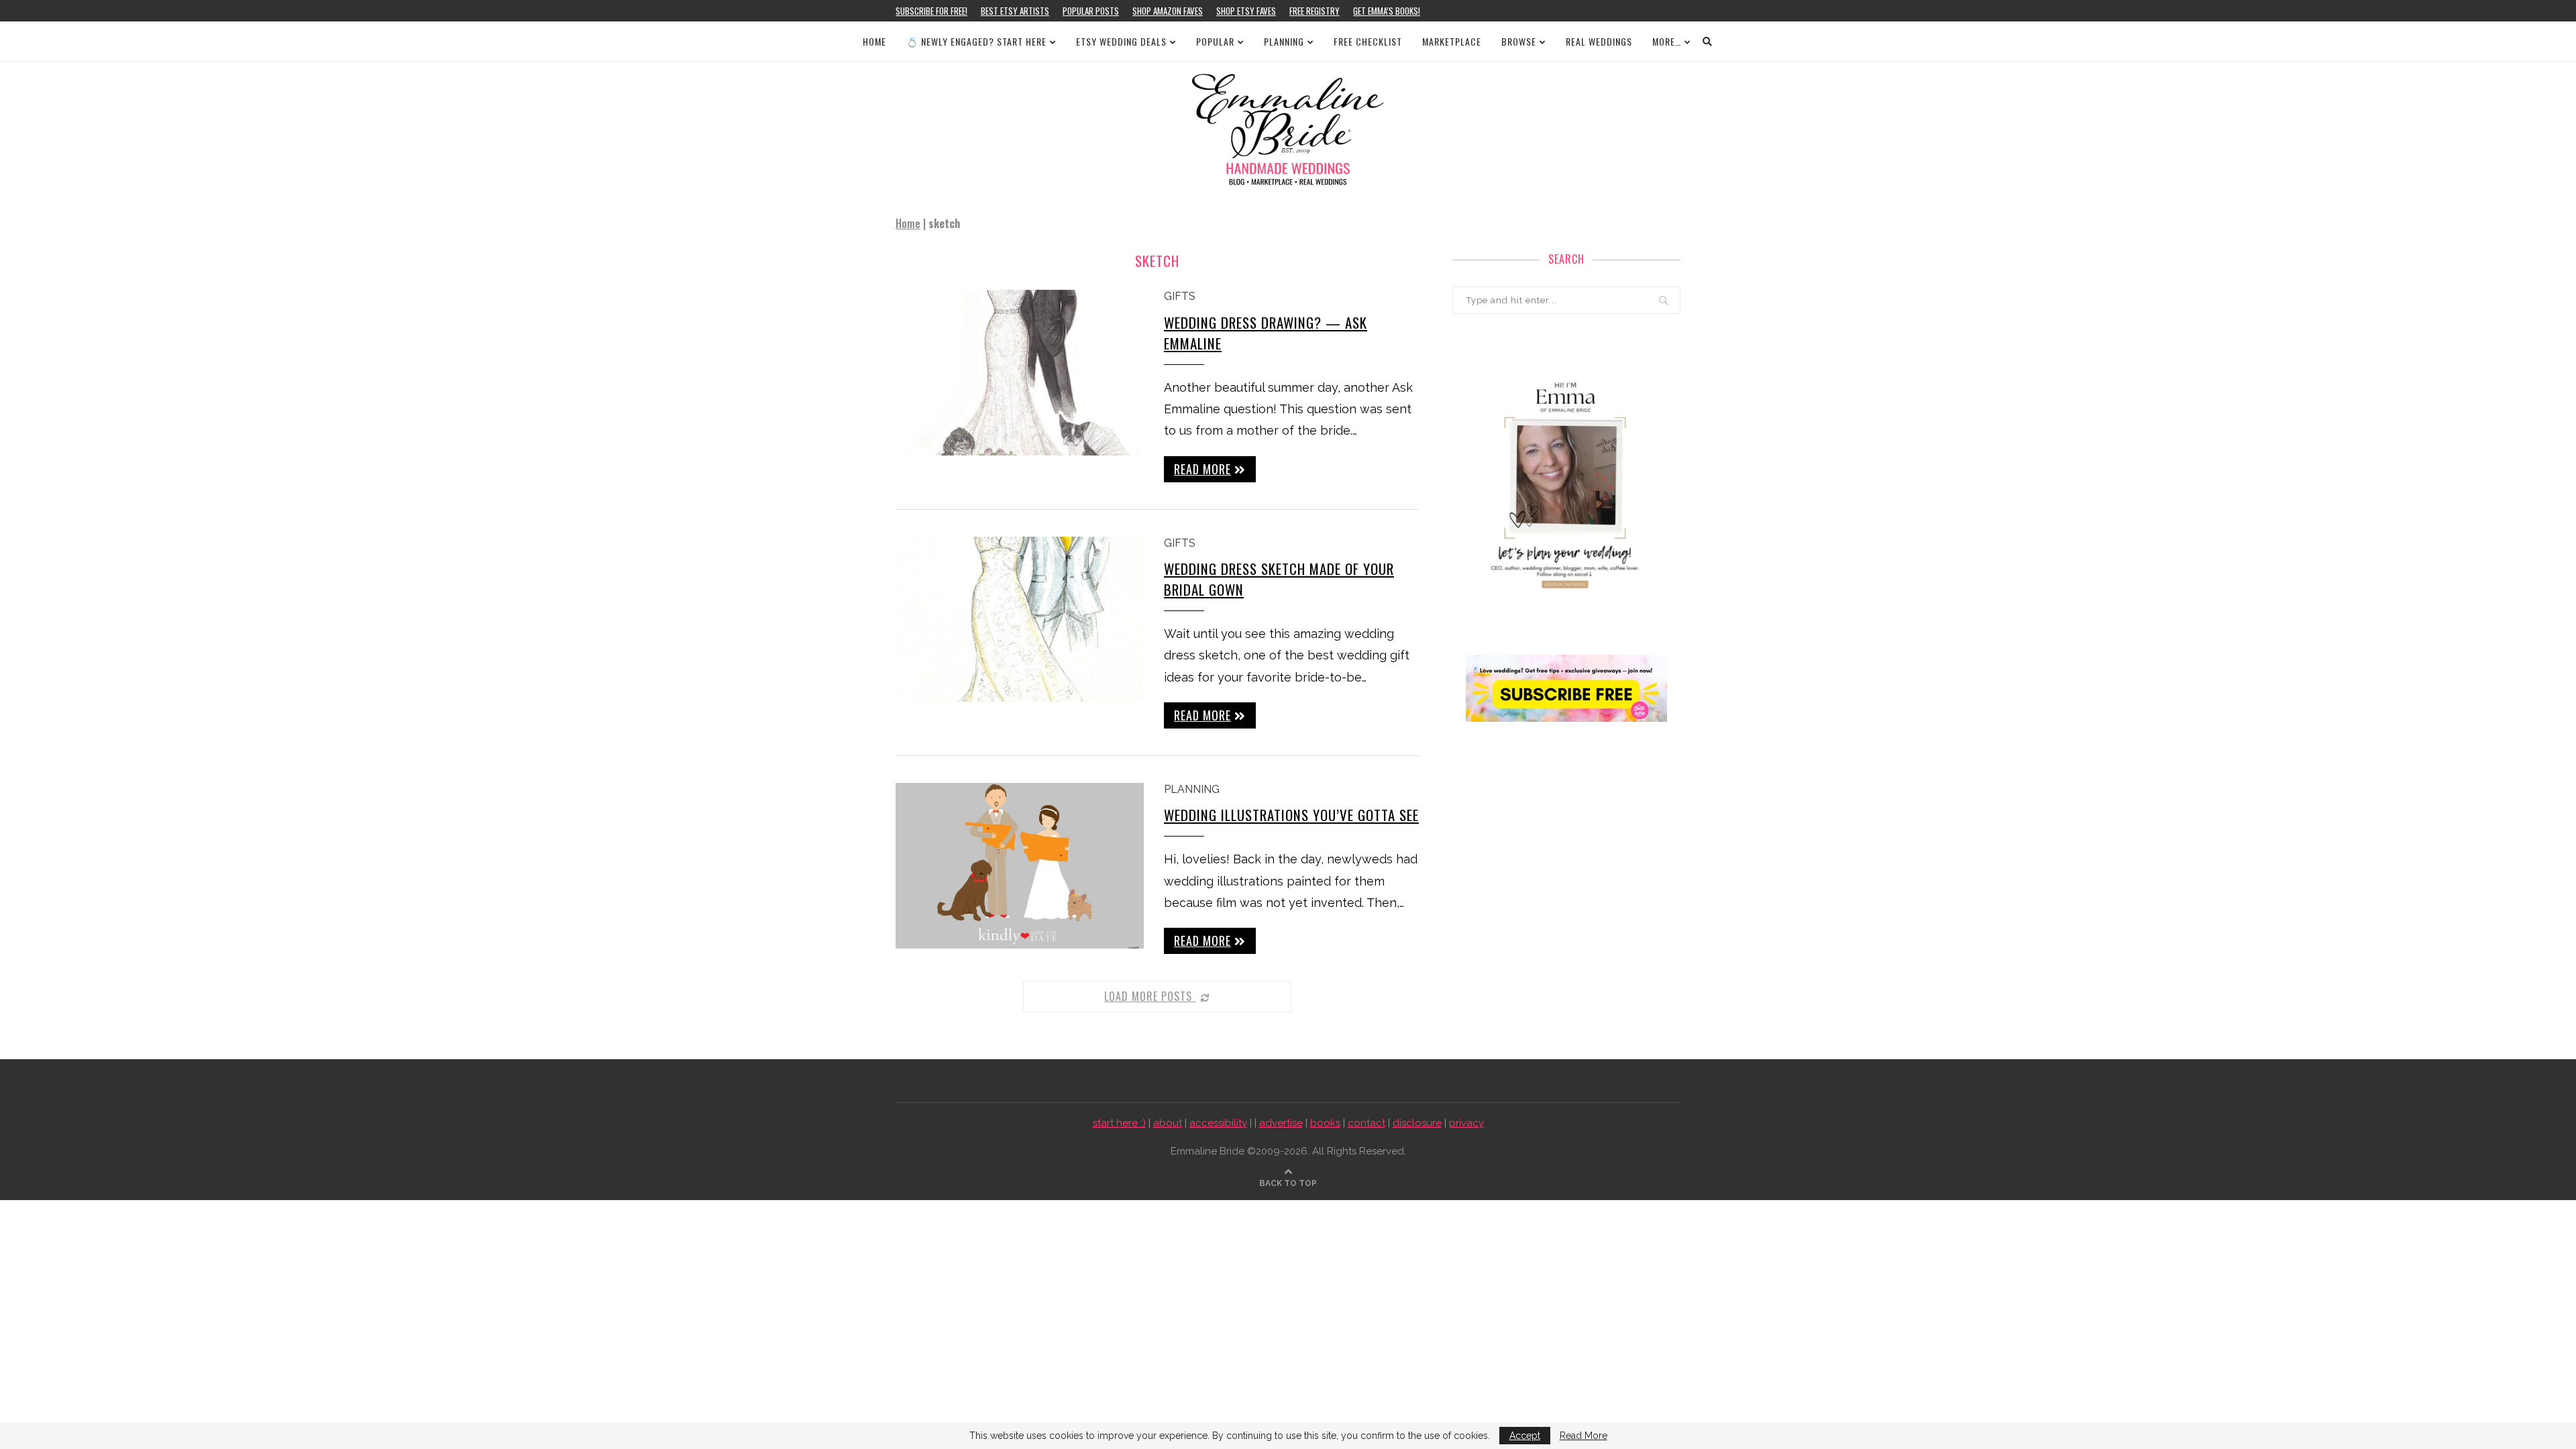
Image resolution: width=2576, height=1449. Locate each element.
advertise (1281, 1123)
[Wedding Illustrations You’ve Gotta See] (1020, 866)
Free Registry (1314, 11)
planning (1192, 789)
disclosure (1417, 1123)
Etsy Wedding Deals (1121, 41)
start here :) (1119, 1123)
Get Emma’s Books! (1387, 11)
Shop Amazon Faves (1168, 11)
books (1325, 1123)
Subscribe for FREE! (931, 11)
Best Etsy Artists (1015, 11)
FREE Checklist (1368, 41)
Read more (1202, 469)
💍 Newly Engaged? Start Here (976, 41)
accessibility (1218, 1123)
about (1168, 1123)
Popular (1215, 41)
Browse (1519, 41)
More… (1667, 41)
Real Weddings (1599, 41)
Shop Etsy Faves (1246, 11)
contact (1366, 1123)
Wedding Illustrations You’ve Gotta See (1291, 815)
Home (874, 41)
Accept (1525, 1436)
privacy (1466, 1123)
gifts (1180, 296)
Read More (1584, 1436)
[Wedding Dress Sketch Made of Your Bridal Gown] (1020, 620)
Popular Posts (1091, 11)
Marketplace (1452, 41)
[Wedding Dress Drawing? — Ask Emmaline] (1020, 373)
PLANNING (1284, 41)
